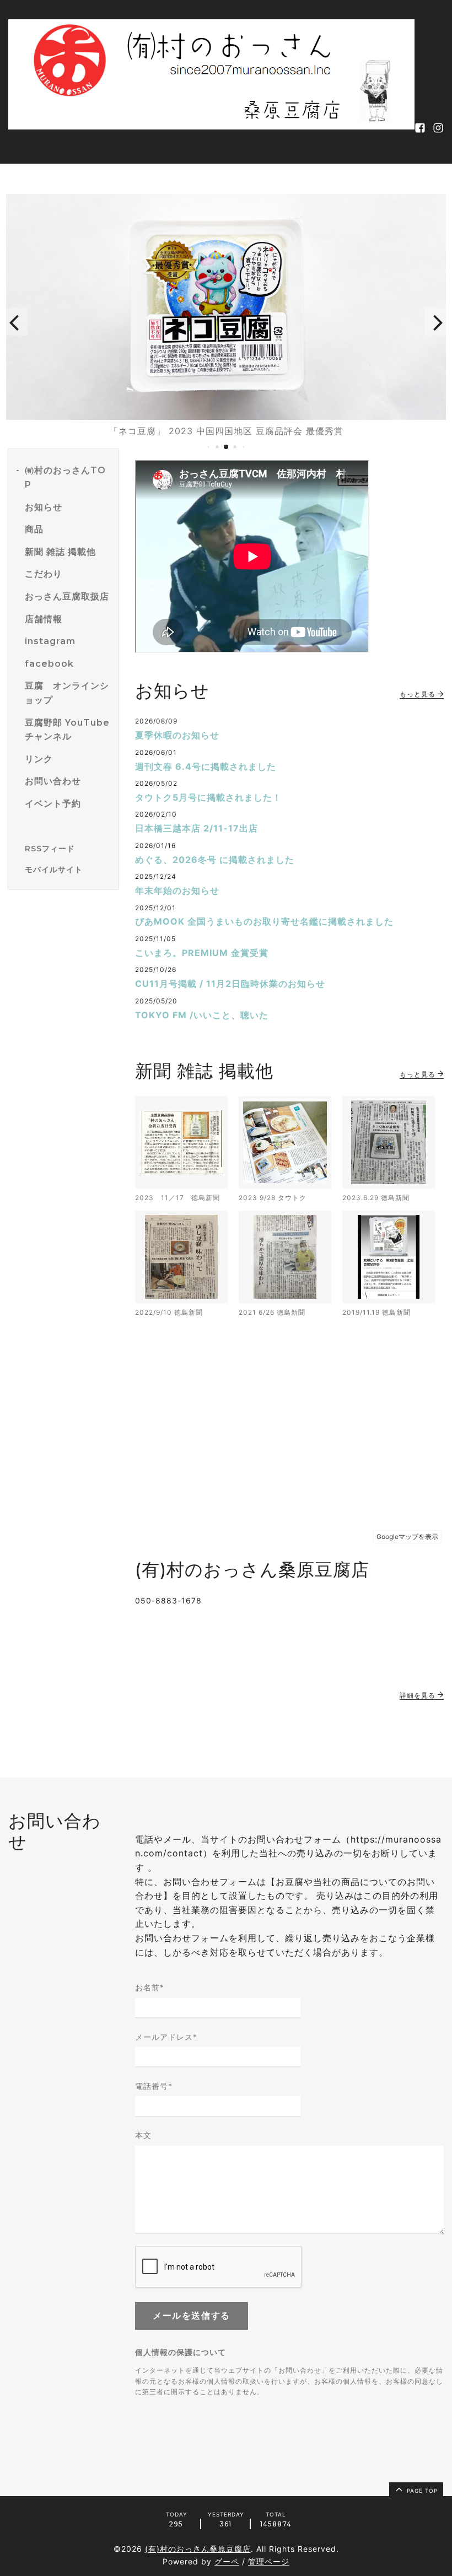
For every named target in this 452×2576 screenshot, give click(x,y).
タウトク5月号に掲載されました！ (208, 797)
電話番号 (154, 2086)
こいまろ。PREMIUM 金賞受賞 (202, 953)
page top (421, 2491)
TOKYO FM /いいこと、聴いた (202, 1015)
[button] (14, 322)
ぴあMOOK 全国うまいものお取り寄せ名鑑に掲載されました (264, 921)
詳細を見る (419, 1695)
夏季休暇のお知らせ (177, 735)
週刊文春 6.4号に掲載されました (206, 766)
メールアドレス (166, 2037)
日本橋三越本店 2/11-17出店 (197, 828)
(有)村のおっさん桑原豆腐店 (198, 2549)
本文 (143, 2135)
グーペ (227, 2561)
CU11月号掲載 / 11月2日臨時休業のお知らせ (230, 984)
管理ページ (269, 2561)
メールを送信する (192, 2316)
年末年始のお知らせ (177, 890)
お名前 (150, 1987)
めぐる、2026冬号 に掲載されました (215, 860)
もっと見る (419, 694)
